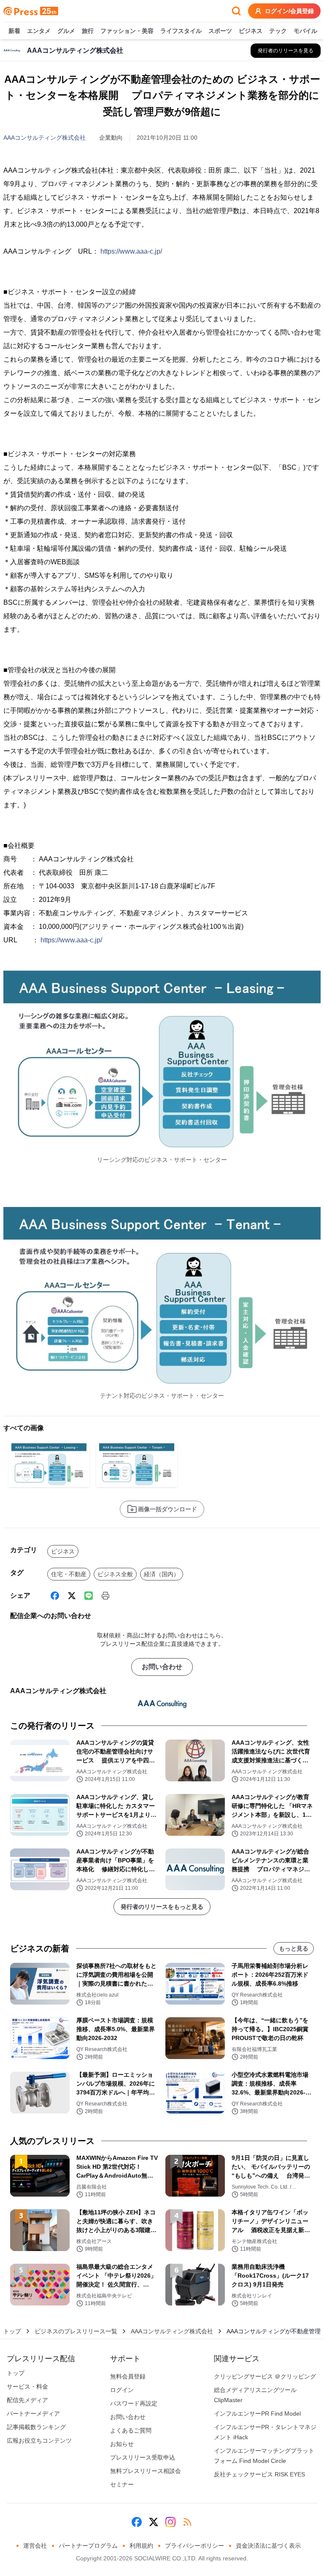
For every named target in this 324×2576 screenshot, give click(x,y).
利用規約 (141, 2546)
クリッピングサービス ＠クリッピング (265, 2376)
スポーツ (220, 31)
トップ (12, 2331)
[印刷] (105, 1596)
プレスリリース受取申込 (143, 2457)
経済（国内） (162, 1574)
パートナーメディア (33, 2414)
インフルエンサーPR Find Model (257, 2414)
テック (278, 31)
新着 (14, 31)
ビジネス (251, 31)
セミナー (122, 2484)
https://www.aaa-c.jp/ (131, 251)
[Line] (89, 1596)
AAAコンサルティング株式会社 (45, 138)
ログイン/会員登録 (289, 11)
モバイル (305, 31)
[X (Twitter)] (72, 1596)
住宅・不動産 (69, 1574)
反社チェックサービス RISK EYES (259, 2474)
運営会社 (35, 2546)
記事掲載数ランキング (36, 2427)
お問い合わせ (162, 1667)
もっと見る (294, 1948)
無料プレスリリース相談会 (146, 2471)
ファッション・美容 (127, 31)
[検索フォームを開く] (236, 11)
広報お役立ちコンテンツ (39, 2441)
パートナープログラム (88, 2546)
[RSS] (187, 2522)
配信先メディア (27, 2400)
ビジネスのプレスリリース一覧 (76, 2331)
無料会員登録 (128, 2376)
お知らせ (122, 2444)
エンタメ (39, 31)
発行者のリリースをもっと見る (162, 1907)
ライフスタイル (181, 31)
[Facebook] (55, 1596)
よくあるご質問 (131, 2430)
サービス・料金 (27, 2387)
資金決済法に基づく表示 (268, 2546)
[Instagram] (170, 2522)
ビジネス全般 (115, 1574)
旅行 (88, 31)
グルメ (66, 31)
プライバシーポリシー (194, 2546)
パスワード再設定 (134, 2403)
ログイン (122, 2390)
